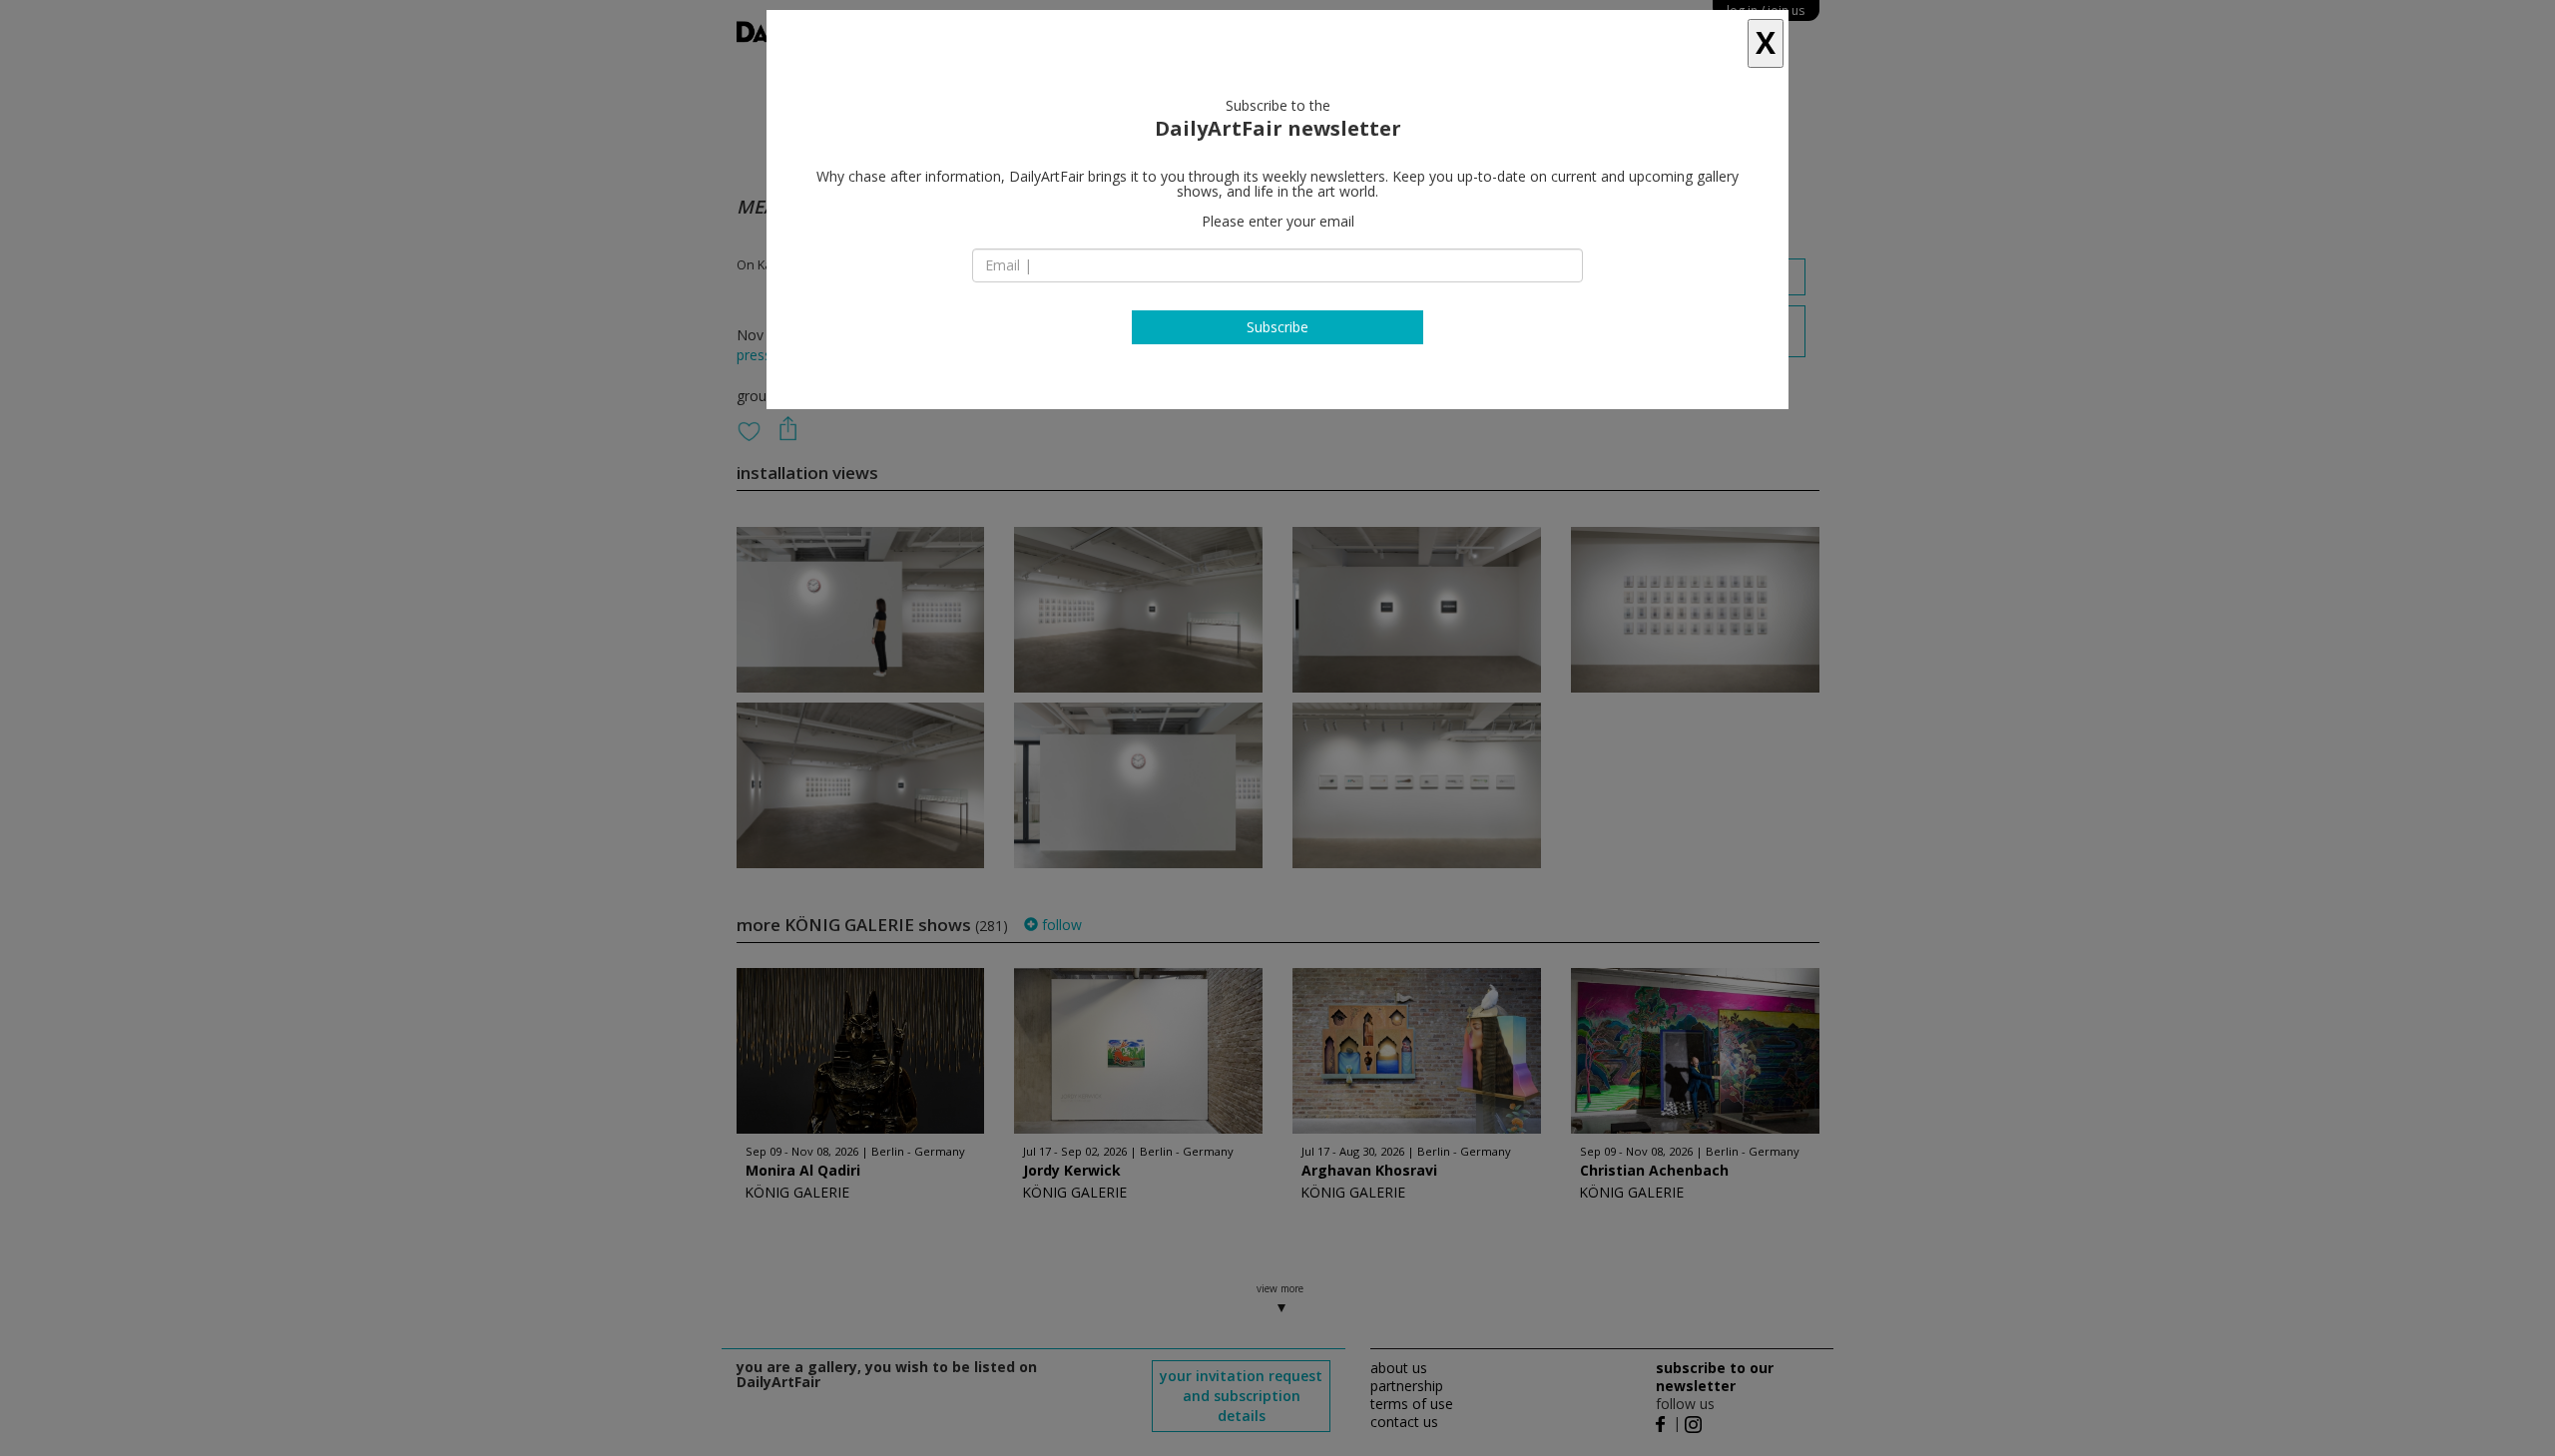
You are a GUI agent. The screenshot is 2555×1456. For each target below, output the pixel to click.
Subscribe (1277, 327)
